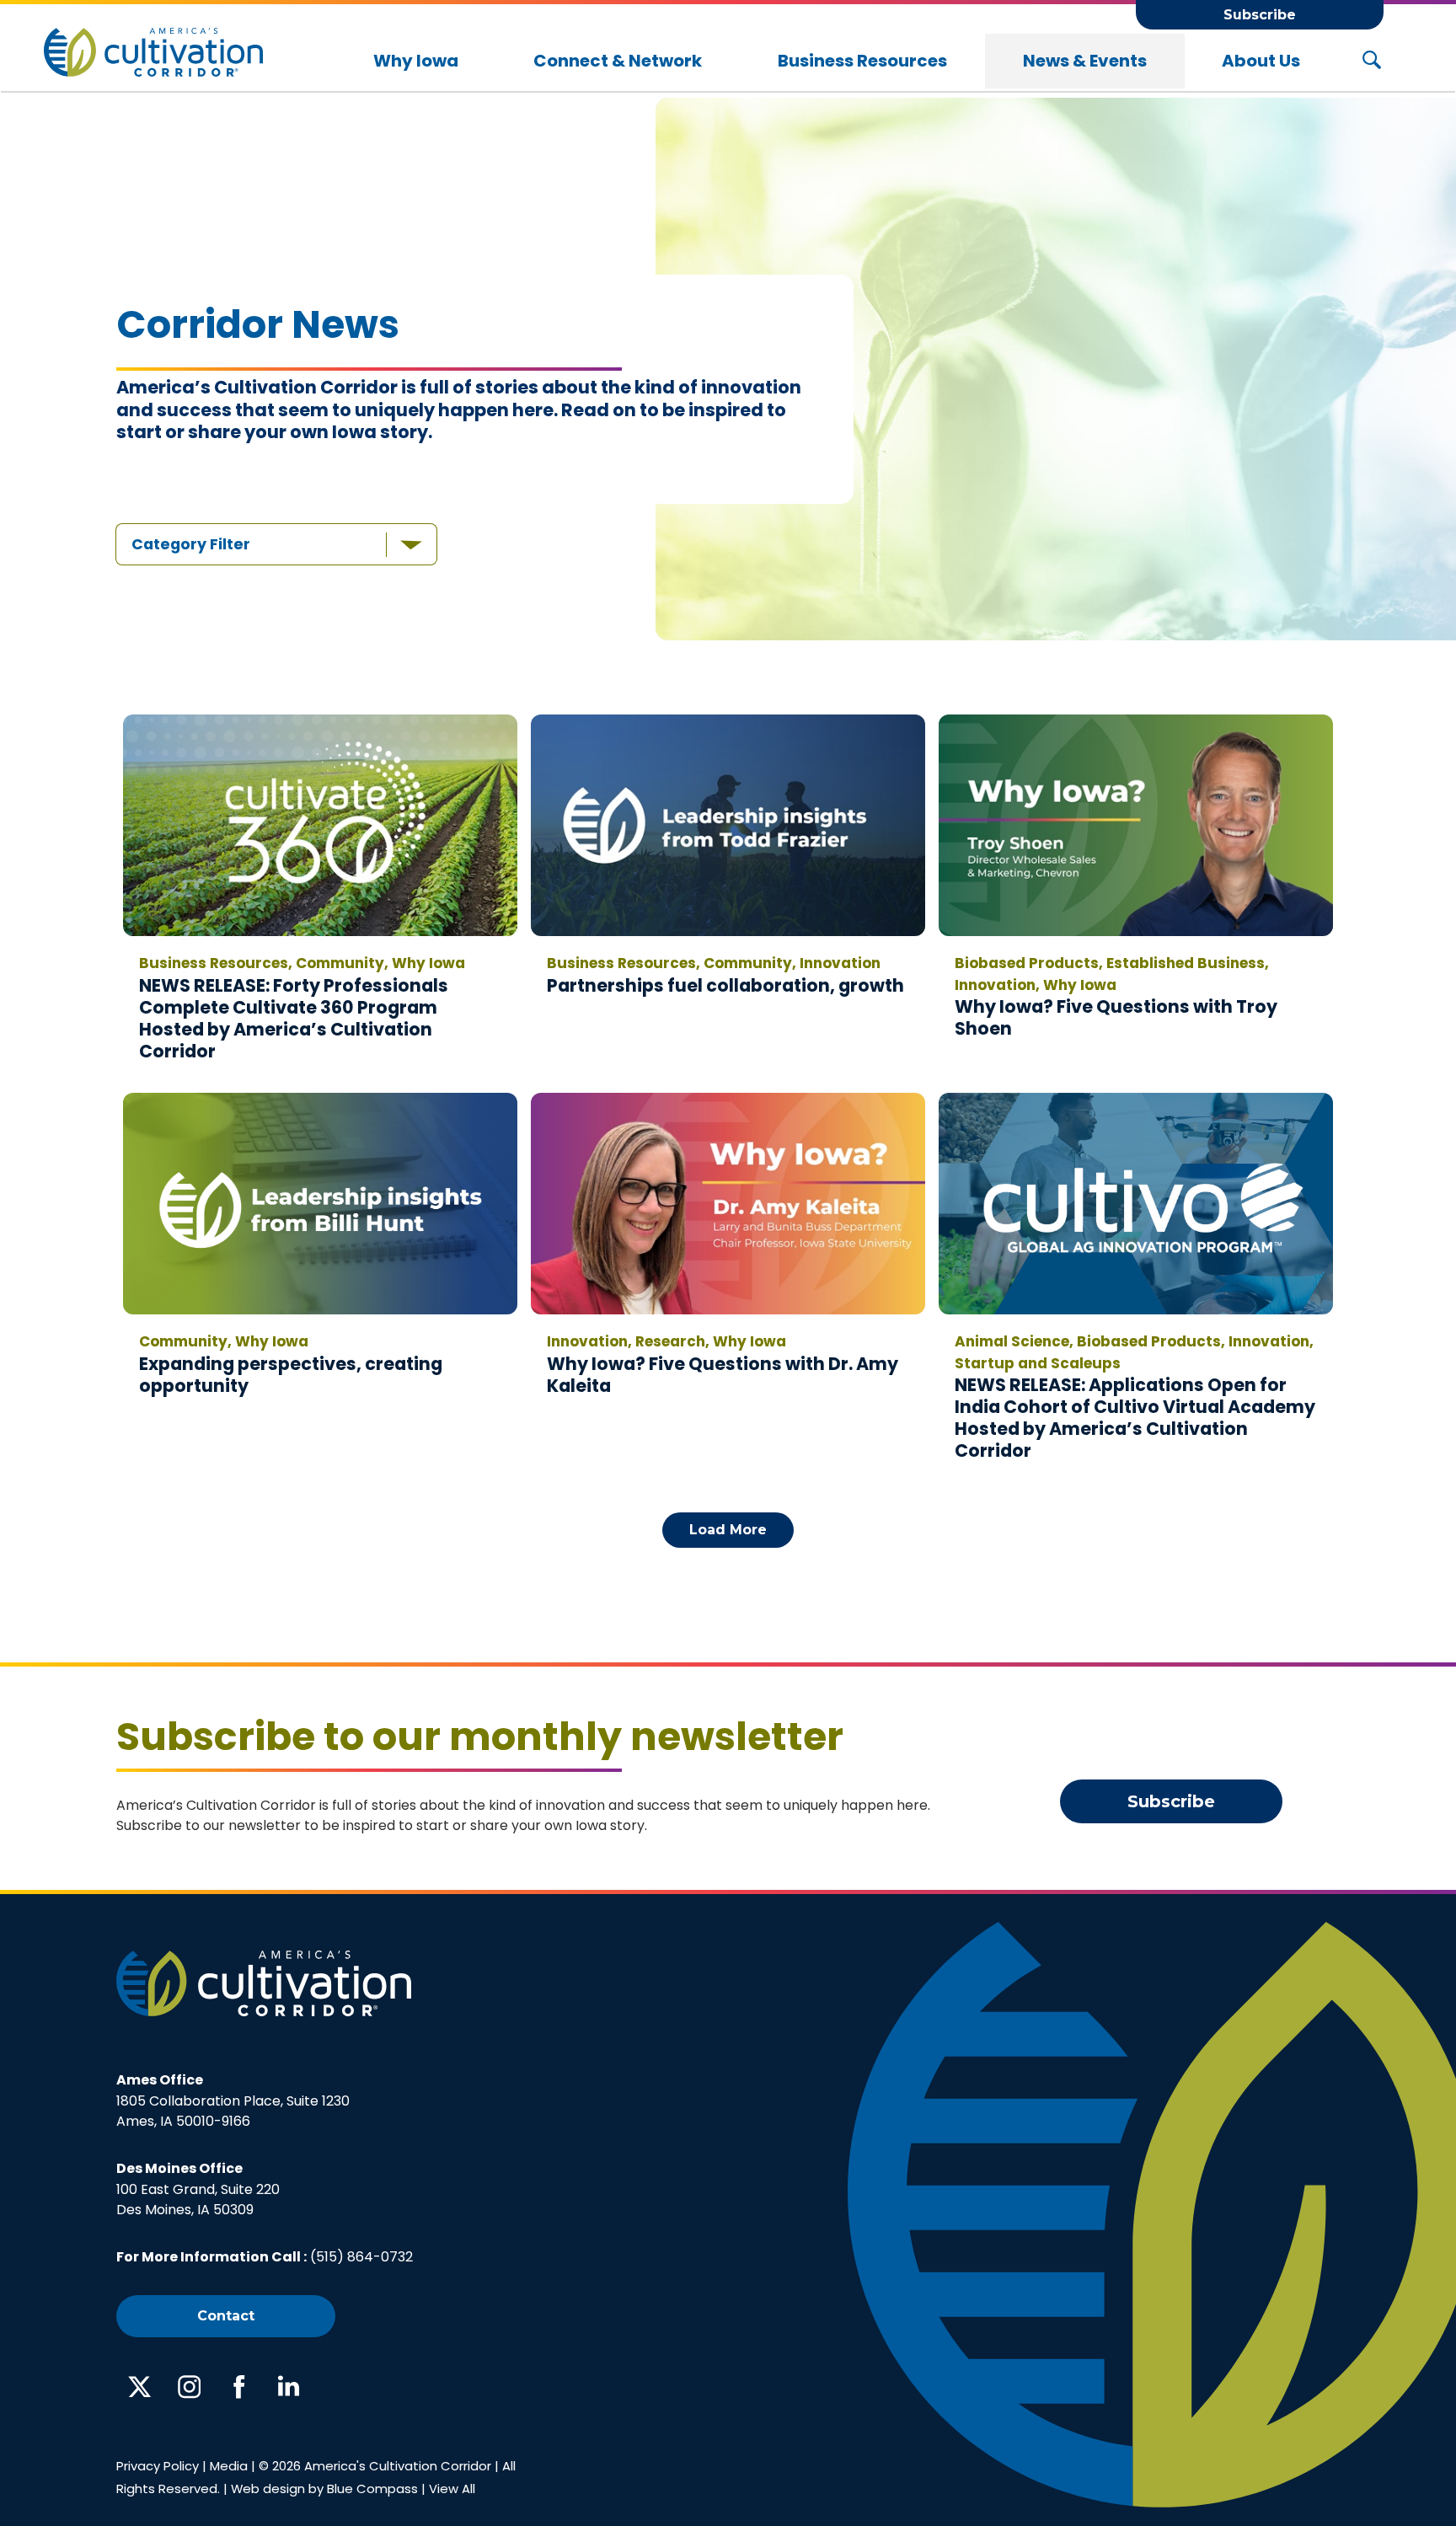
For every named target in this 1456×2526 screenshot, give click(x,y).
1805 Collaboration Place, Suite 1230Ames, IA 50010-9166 (233, 2101)
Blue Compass (372, 2489)
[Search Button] (1372, 61)
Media (229, 2466)
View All (452, 2489)
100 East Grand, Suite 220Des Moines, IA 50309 (198, 2189)
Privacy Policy (158, 2466)
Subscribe (1260, 15)
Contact (226, 2316)
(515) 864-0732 (361, 2257)
